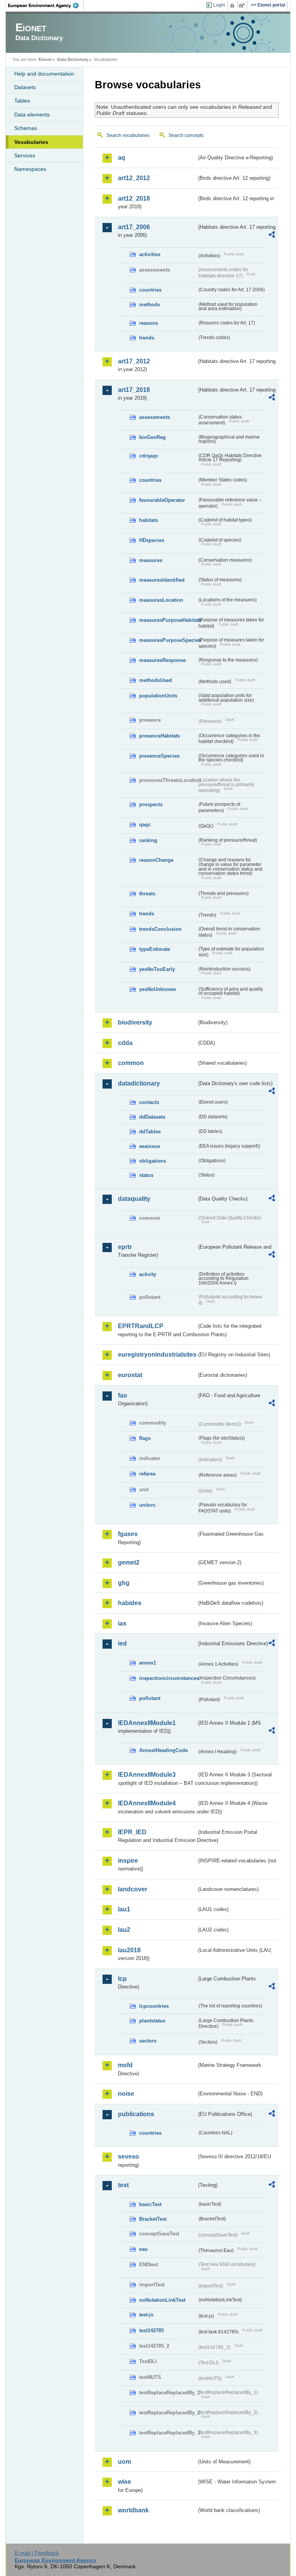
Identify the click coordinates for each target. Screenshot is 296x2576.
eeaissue (150, 1146)
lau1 (124, 1909)
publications (136, 2114)
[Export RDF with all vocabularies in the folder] (272, 236)
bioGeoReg (152, 437)
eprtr (125, 1247)
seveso (129, 2157)
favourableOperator (162, 500)
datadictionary (139, 1083)
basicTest (150, 2204)
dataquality (134, 1199)
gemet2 (129, 1562)
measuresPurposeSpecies (168, 640)
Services (25, 155)
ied (122, 1643)
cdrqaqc (149, 456)
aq (122, 158)
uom (124, 2462)
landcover (133, 1889)
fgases (128, 1534)
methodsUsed (156, 680)
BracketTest (153, 2219)
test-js (146, 2315)
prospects (151, 804)
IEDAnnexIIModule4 (147, 1803)
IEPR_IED (132, 1832)
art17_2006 (134, 227)
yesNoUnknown (158, 989)
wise (124, 2482)
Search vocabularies (128, 135)
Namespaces (30, 169)
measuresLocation (161, 600)
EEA (46, 5)
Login (219, 5)
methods (150, 305)
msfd (125, 2065)
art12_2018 (134, 198)
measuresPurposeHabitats (168, 620)
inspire (128, 1861)
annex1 (148, 1663)
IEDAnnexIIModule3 (147, 1775)
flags (145, 1438)
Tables (22, 101)
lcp (122, 1979)
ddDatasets (152, 1117)
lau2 (124, 1930)
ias (122, 1623)
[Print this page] (233, 5)
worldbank (133, 2510)
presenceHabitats (160, 736)
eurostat (130, 1375)
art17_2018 (134, 390)
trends (147, 338)
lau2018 (129, 1950)
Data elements (32, 115)
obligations (153, 1161)
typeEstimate (155, 949)
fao (123, 1395)
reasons (149, 323)
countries (150, 290)
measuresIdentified (162, 580)
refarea (147, 1474)
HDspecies (152, 540)
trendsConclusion (160, 929)
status (146, 1175)
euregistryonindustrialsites (157, 1355)
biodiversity (135, 1022)
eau (143, 2249)
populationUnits (158, 696)
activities (150, 254)
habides (130, 1603)
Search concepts (186, 135)
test (123, 2185)
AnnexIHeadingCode (163, 1750)
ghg (124, 1583)
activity (148, 1274)
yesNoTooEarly (157, 969)
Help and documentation (44, 74)
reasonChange (156, 860)
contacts (149, 1102)
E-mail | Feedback (37, 2553)
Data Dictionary (73, 59)
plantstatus (152, 2021)
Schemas (26, 128)
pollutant (150, 1698)
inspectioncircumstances (168, 1678)
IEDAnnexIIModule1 (147, 1723)
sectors (148, 2041)
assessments (155, 417)
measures (151, 560)
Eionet (45, 59)
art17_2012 (134, 361)
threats (147, 894)
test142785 (151, 2330)
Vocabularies (31, 142)
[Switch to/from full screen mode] (243, 5)
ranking (148, 840)
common (131, 1063)
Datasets (25, 87)
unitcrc (147, 1505)
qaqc (145, 825)
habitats (149, 520)
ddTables (150, 1132)
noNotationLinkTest (162, 2300)
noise (126, 2094)
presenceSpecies (159, 756)
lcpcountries (154, 2006)
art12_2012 (134, 178)
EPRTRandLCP (141, 1326)
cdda (125, 1043)
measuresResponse (162, 660)
